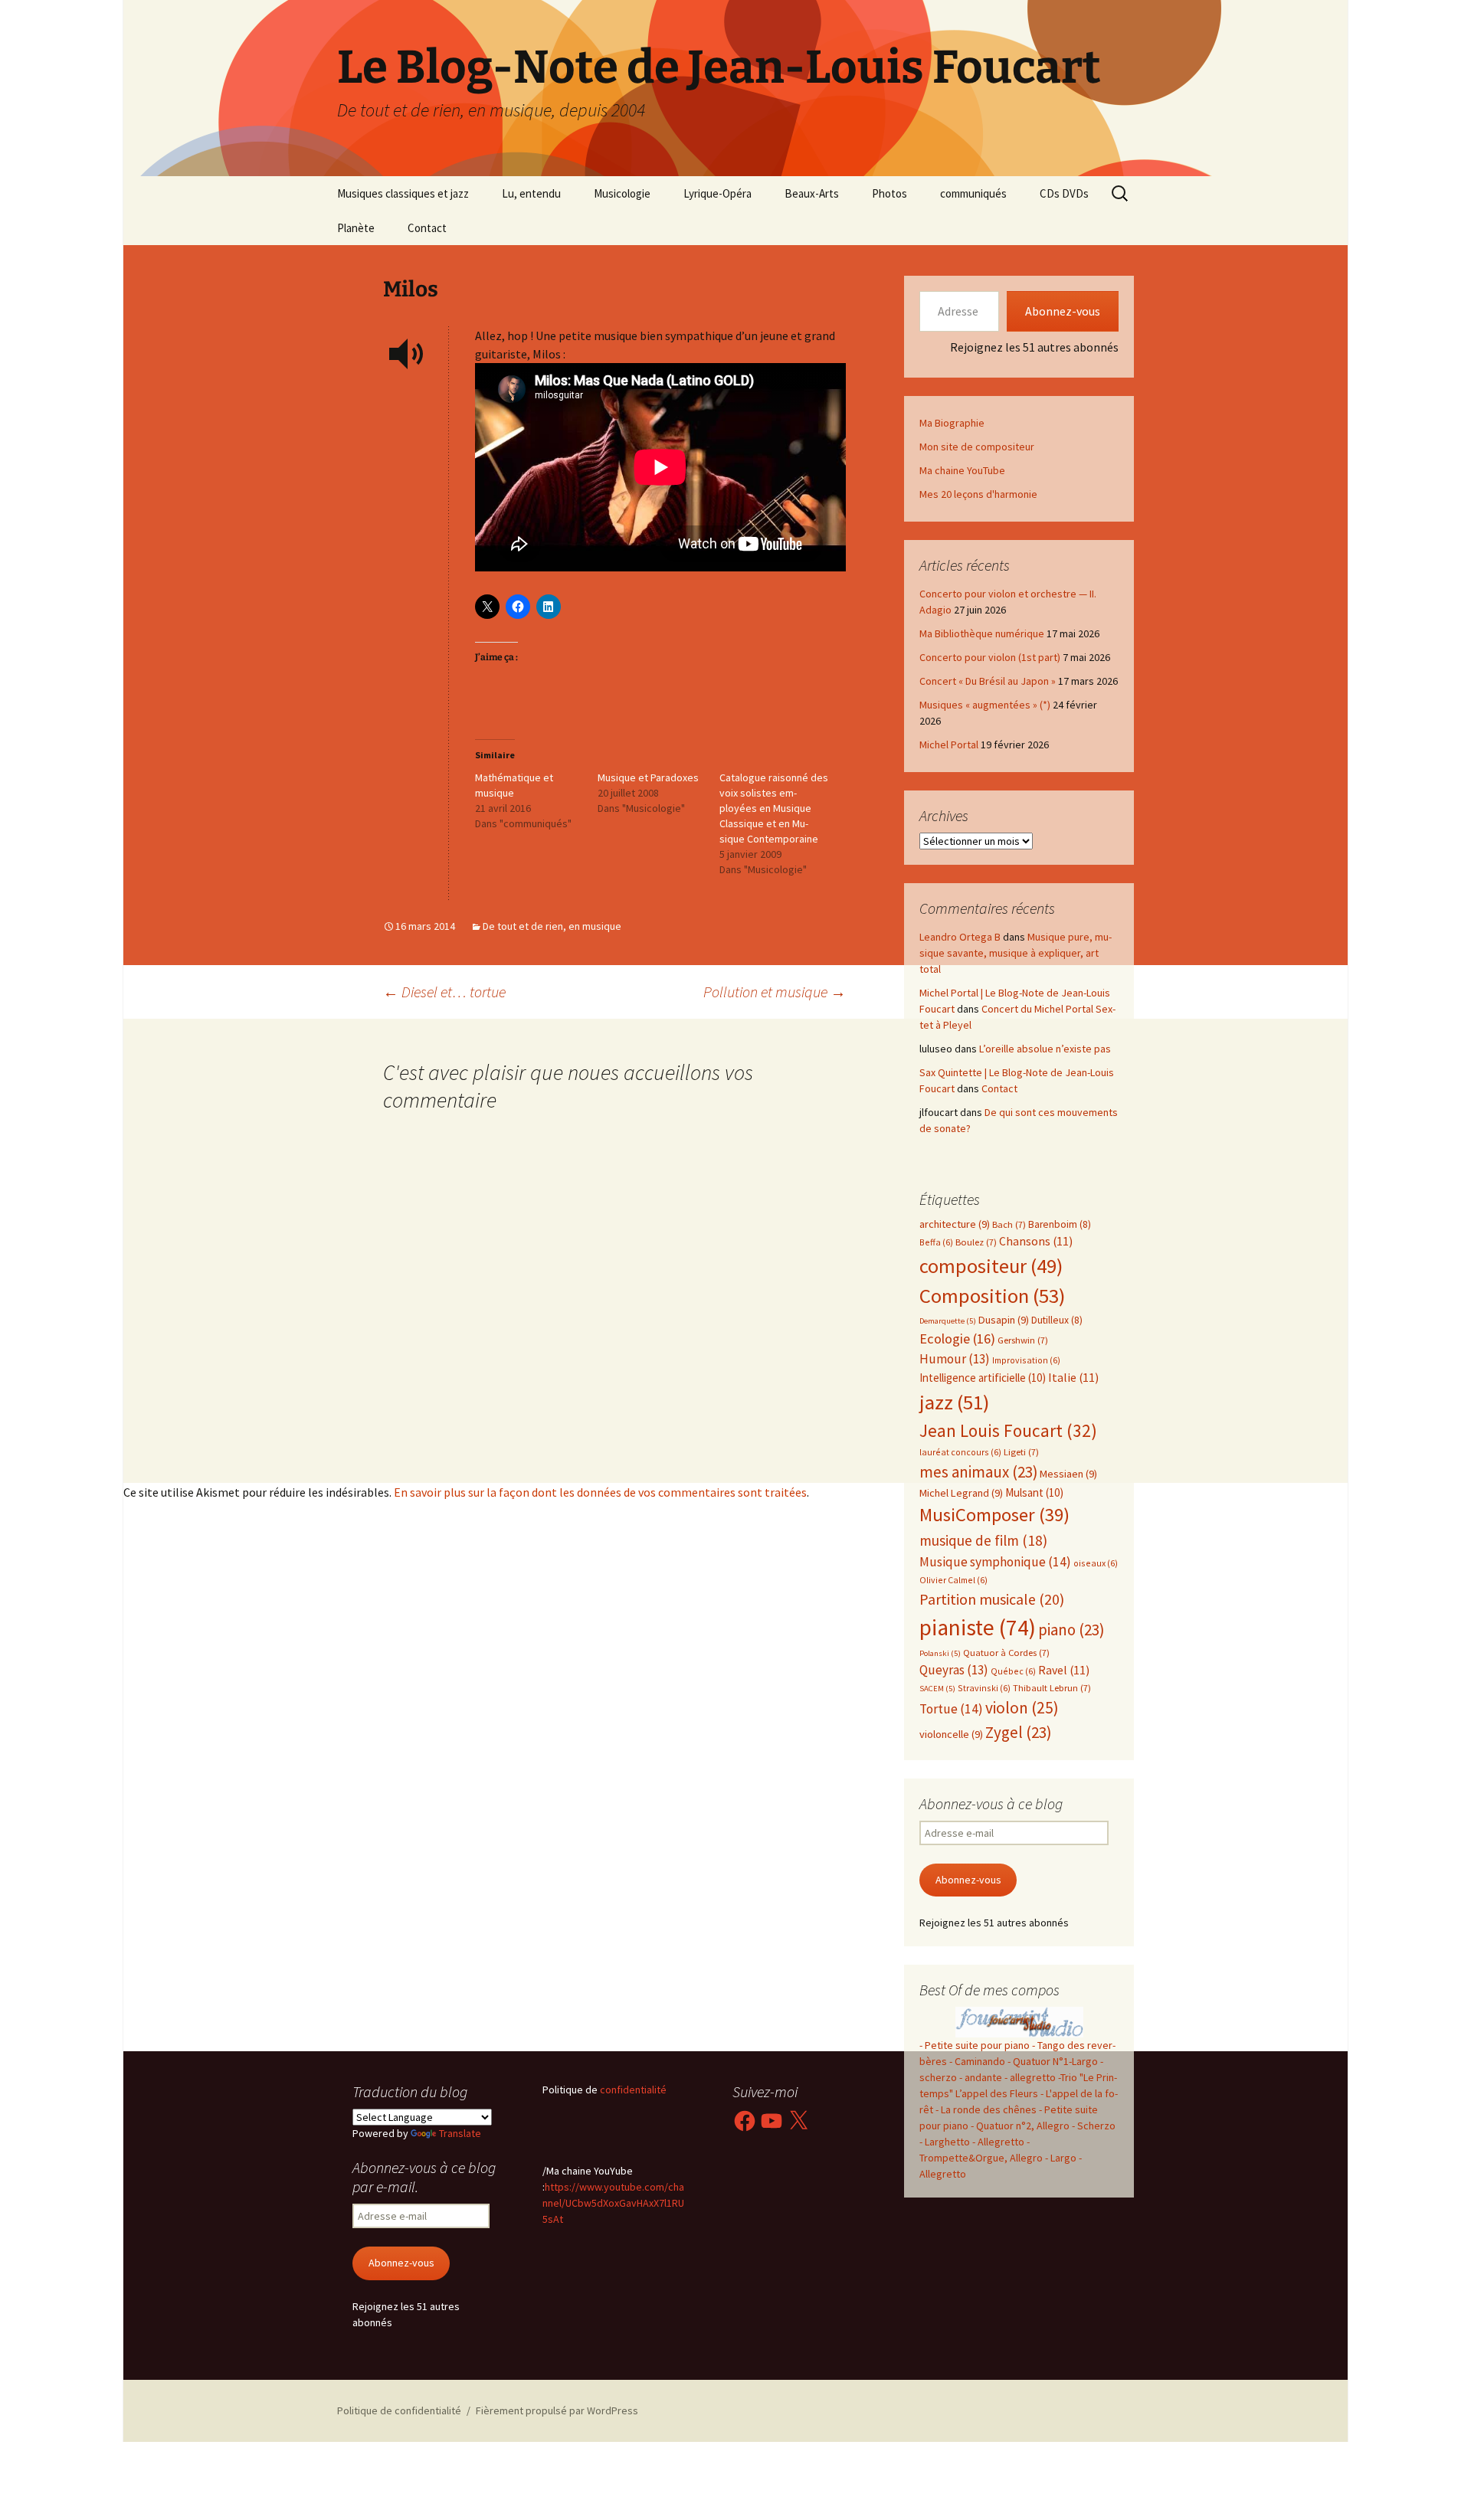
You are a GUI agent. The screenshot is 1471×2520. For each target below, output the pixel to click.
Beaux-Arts (812, 193)
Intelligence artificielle (983, 1378)
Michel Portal (949, 745)
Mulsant (1034, 1492)
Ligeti (1021, 1452)
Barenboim (1060, 1224)
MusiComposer (994, 1515)
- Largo (1061, 2158)
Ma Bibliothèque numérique (982, 633)
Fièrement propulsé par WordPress (557, 2410)
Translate (460, 2133)
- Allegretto (998, 2142)
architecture (955, 1224)
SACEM (937, 1689)
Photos (889, 193)
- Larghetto (945, 2142)
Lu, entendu (531, 193)
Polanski (940, 1653)
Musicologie (622, 193)
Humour (955, 1359)
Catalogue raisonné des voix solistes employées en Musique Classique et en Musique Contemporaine (774, 808)
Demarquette (948, 1321)
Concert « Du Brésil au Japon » (988, 681)
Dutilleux (1057, 1320)
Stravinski (984, 1688)
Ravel (1064, 1670)
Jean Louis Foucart (1008, 1430)
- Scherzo (1094, 2126)
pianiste (978, 1627)
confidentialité (632, 2090)
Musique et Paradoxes (648, 777)
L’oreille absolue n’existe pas (1045, 1049)
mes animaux (978, 1472)
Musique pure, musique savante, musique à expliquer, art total (1016, 953)
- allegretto (1030, 2077)
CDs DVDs (1064, 193)
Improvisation (1026, 1360)
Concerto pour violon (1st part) (990, 657)
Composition (992, 1296)
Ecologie (957, 1339)
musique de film (983, 1540)
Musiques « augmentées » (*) (985, 705)
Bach (1009, 1224)
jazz (954, 1402)
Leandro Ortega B (960, 937)
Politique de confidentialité (399, 2410)
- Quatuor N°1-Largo (1053, 2061)
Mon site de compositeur (977, 447)
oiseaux (1096, 1563)
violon (1022, 1708)
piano (1071, 1630)
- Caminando (977, 2061)
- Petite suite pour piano (975, 2045)
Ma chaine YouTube (962, 470)
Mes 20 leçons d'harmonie (978, 494)
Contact (427, 228)
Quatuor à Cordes (1006, 1653)
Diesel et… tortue (444, 992)
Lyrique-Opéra (717, 193)
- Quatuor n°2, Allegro (1020, 2126)
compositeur (991, 1266)
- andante (981, 2077)
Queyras (954, 1670)
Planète (356, 228)
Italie (1073, 1378)
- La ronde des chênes (987, 2109)
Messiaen (1068, 1474)
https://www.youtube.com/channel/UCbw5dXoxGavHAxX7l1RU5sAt (613, 2203)
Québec (1013, 1671)
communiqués (973, 193)
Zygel (1018, 1732)
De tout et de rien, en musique (552, 926)
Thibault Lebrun (1052, 1688)
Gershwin (1023, 1340)
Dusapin (1004, 1320)
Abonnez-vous (1063, 311)
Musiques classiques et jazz (403, 193)
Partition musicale (992, 1599)
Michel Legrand (961, 1493)
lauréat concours (960, 1452)
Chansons (1036, 1241)
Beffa (936, 1242)
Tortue (951, 1709)
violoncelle (951, 1734)
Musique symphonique (995, 1562)
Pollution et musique (775, 992)
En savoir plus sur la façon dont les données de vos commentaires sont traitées (600, 1492)
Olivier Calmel (953, 1580)
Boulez (976, 1242)
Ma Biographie (952, 423)
